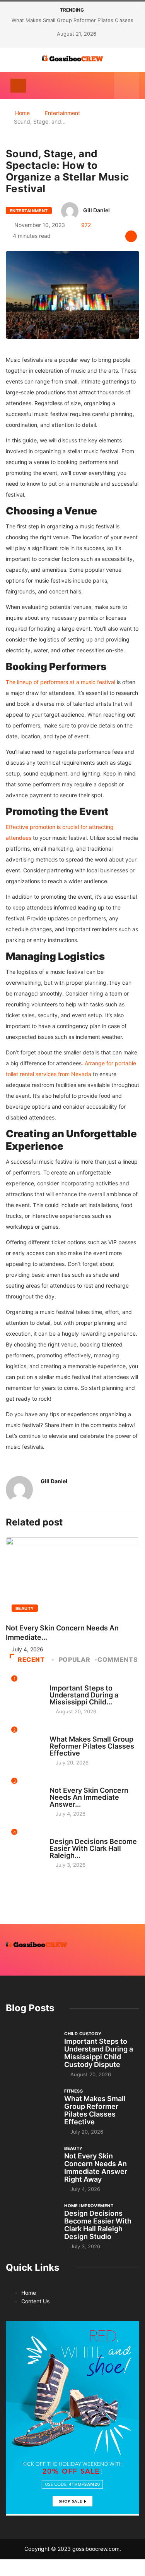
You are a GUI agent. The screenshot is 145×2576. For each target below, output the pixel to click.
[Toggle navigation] (18, 86)
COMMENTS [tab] (118, 1659)
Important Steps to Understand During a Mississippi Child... (84, 1695)
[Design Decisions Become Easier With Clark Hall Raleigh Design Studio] (31, 2221)
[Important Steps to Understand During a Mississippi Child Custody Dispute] (31, 2049)
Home (22, 113)
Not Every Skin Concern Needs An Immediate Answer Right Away (96, 2168)
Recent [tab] (31, 1659)
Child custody (68, 1681)
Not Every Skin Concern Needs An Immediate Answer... (89, 1797)
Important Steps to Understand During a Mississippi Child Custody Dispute (99, 2053)
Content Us (35, 2301)
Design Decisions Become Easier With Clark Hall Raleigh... (93, 1848)
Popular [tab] (74, 1659)
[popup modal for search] (127, 86)
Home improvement (74, 1834)
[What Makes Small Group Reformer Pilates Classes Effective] (31, 2107)
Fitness (59, 1732)
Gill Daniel (96, 210)
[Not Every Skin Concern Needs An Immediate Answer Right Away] (31, 2164)
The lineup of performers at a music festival (61, 682)
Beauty (25, 1608)
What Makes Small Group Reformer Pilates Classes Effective (92, 1746)
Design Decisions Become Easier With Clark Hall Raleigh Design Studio (98, 2225)
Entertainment (62, 113)
